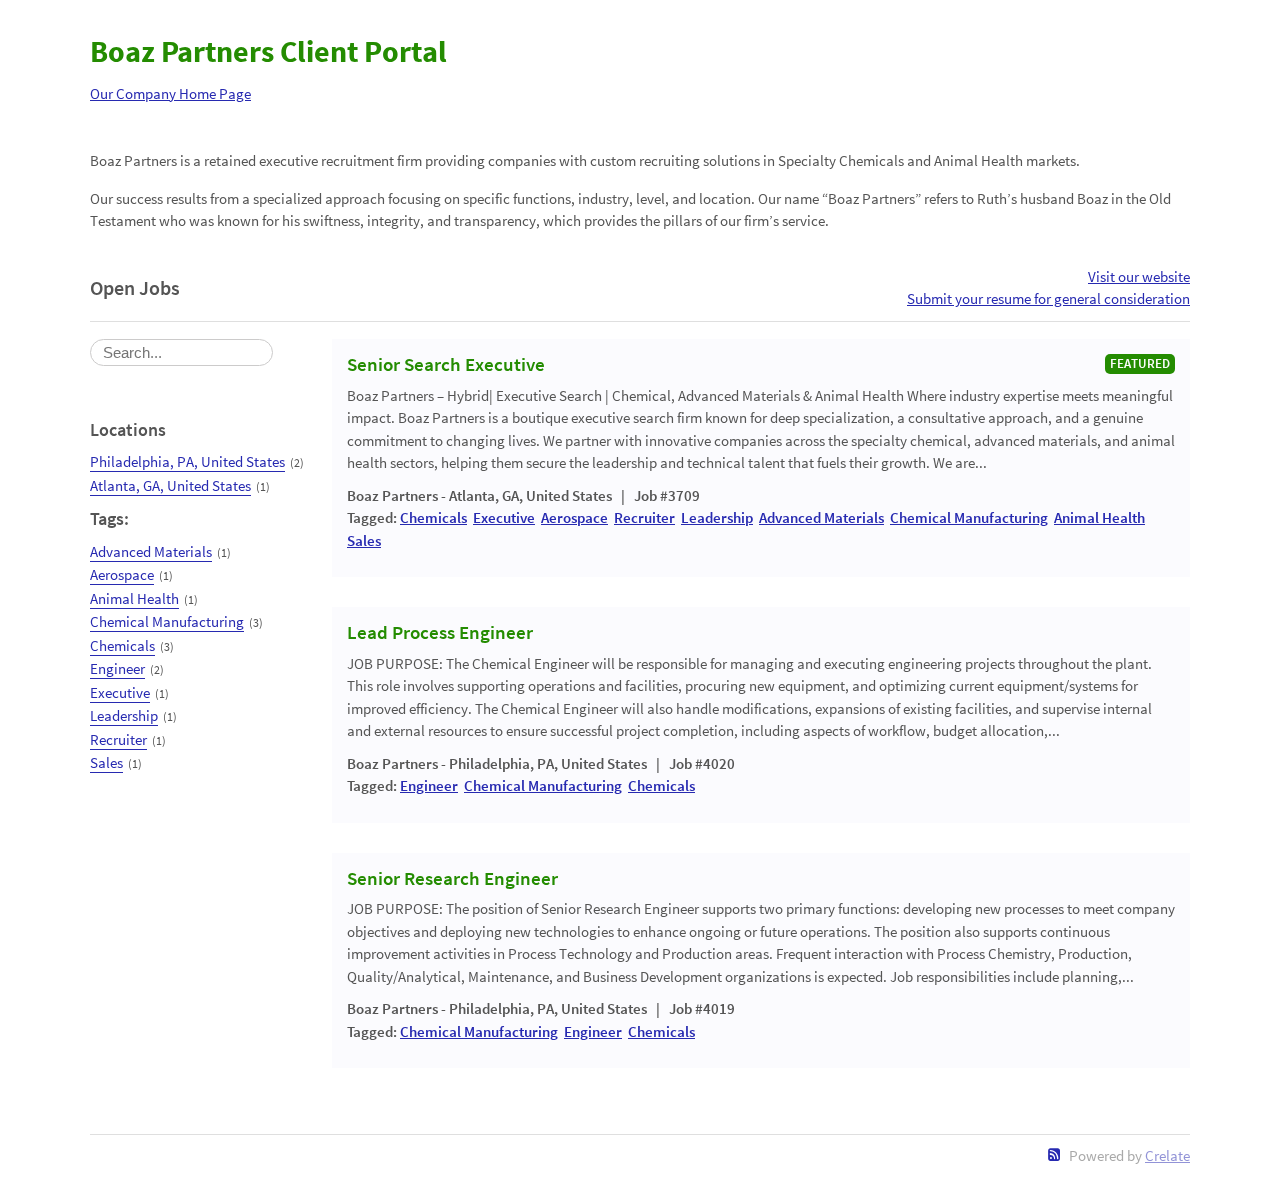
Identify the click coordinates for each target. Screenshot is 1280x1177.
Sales (106, 762)
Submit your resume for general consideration (1048, 298)
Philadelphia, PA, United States (187, 461)
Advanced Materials (151, 551)
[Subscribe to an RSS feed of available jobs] (1054, 1154)
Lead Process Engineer (440, 633)
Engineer (117, 668)
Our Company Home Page (170, 93)
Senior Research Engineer (452, 879)
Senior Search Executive (446, 365)
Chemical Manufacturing (167, 621)
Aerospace (122, 574)
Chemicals (122, 645)
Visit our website (1139, 276)
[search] (181, 352)
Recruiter (118, 739)
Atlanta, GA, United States (170, 485)
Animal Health (134, 598)
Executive (120, 692)
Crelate (1167, 1155)
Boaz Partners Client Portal (268, 51)
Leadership (124, 715)
